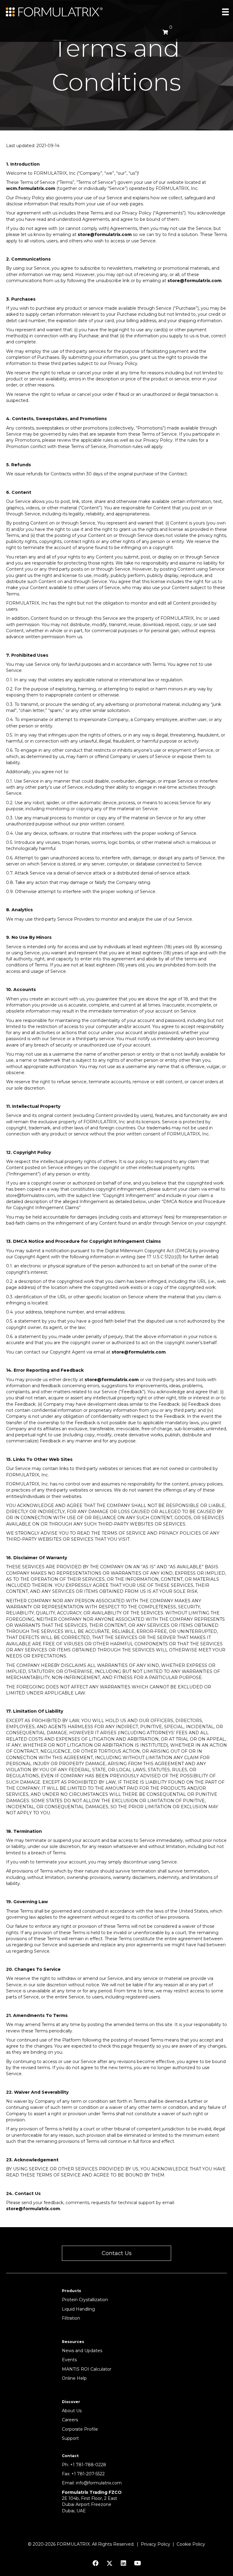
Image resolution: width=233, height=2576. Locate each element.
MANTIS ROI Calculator (87, 2369)
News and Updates (82, 2351)
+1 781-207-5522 (88, 2474)
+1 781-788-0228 (88, 2465)
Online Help (74, 2378)
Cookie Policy (191, 2544)
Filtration (71, 2318)
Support (70, 2438)
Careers (70, 2420)
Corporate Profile (80, 2429)
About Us (72, 2411)
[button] (116, 2253)
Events (69, 2360)
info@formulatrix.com (99, 2483)
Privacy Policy (155, 2544)
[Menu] (225, 12)
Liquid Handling (78, 2309)
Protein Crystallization (85, 2300)
